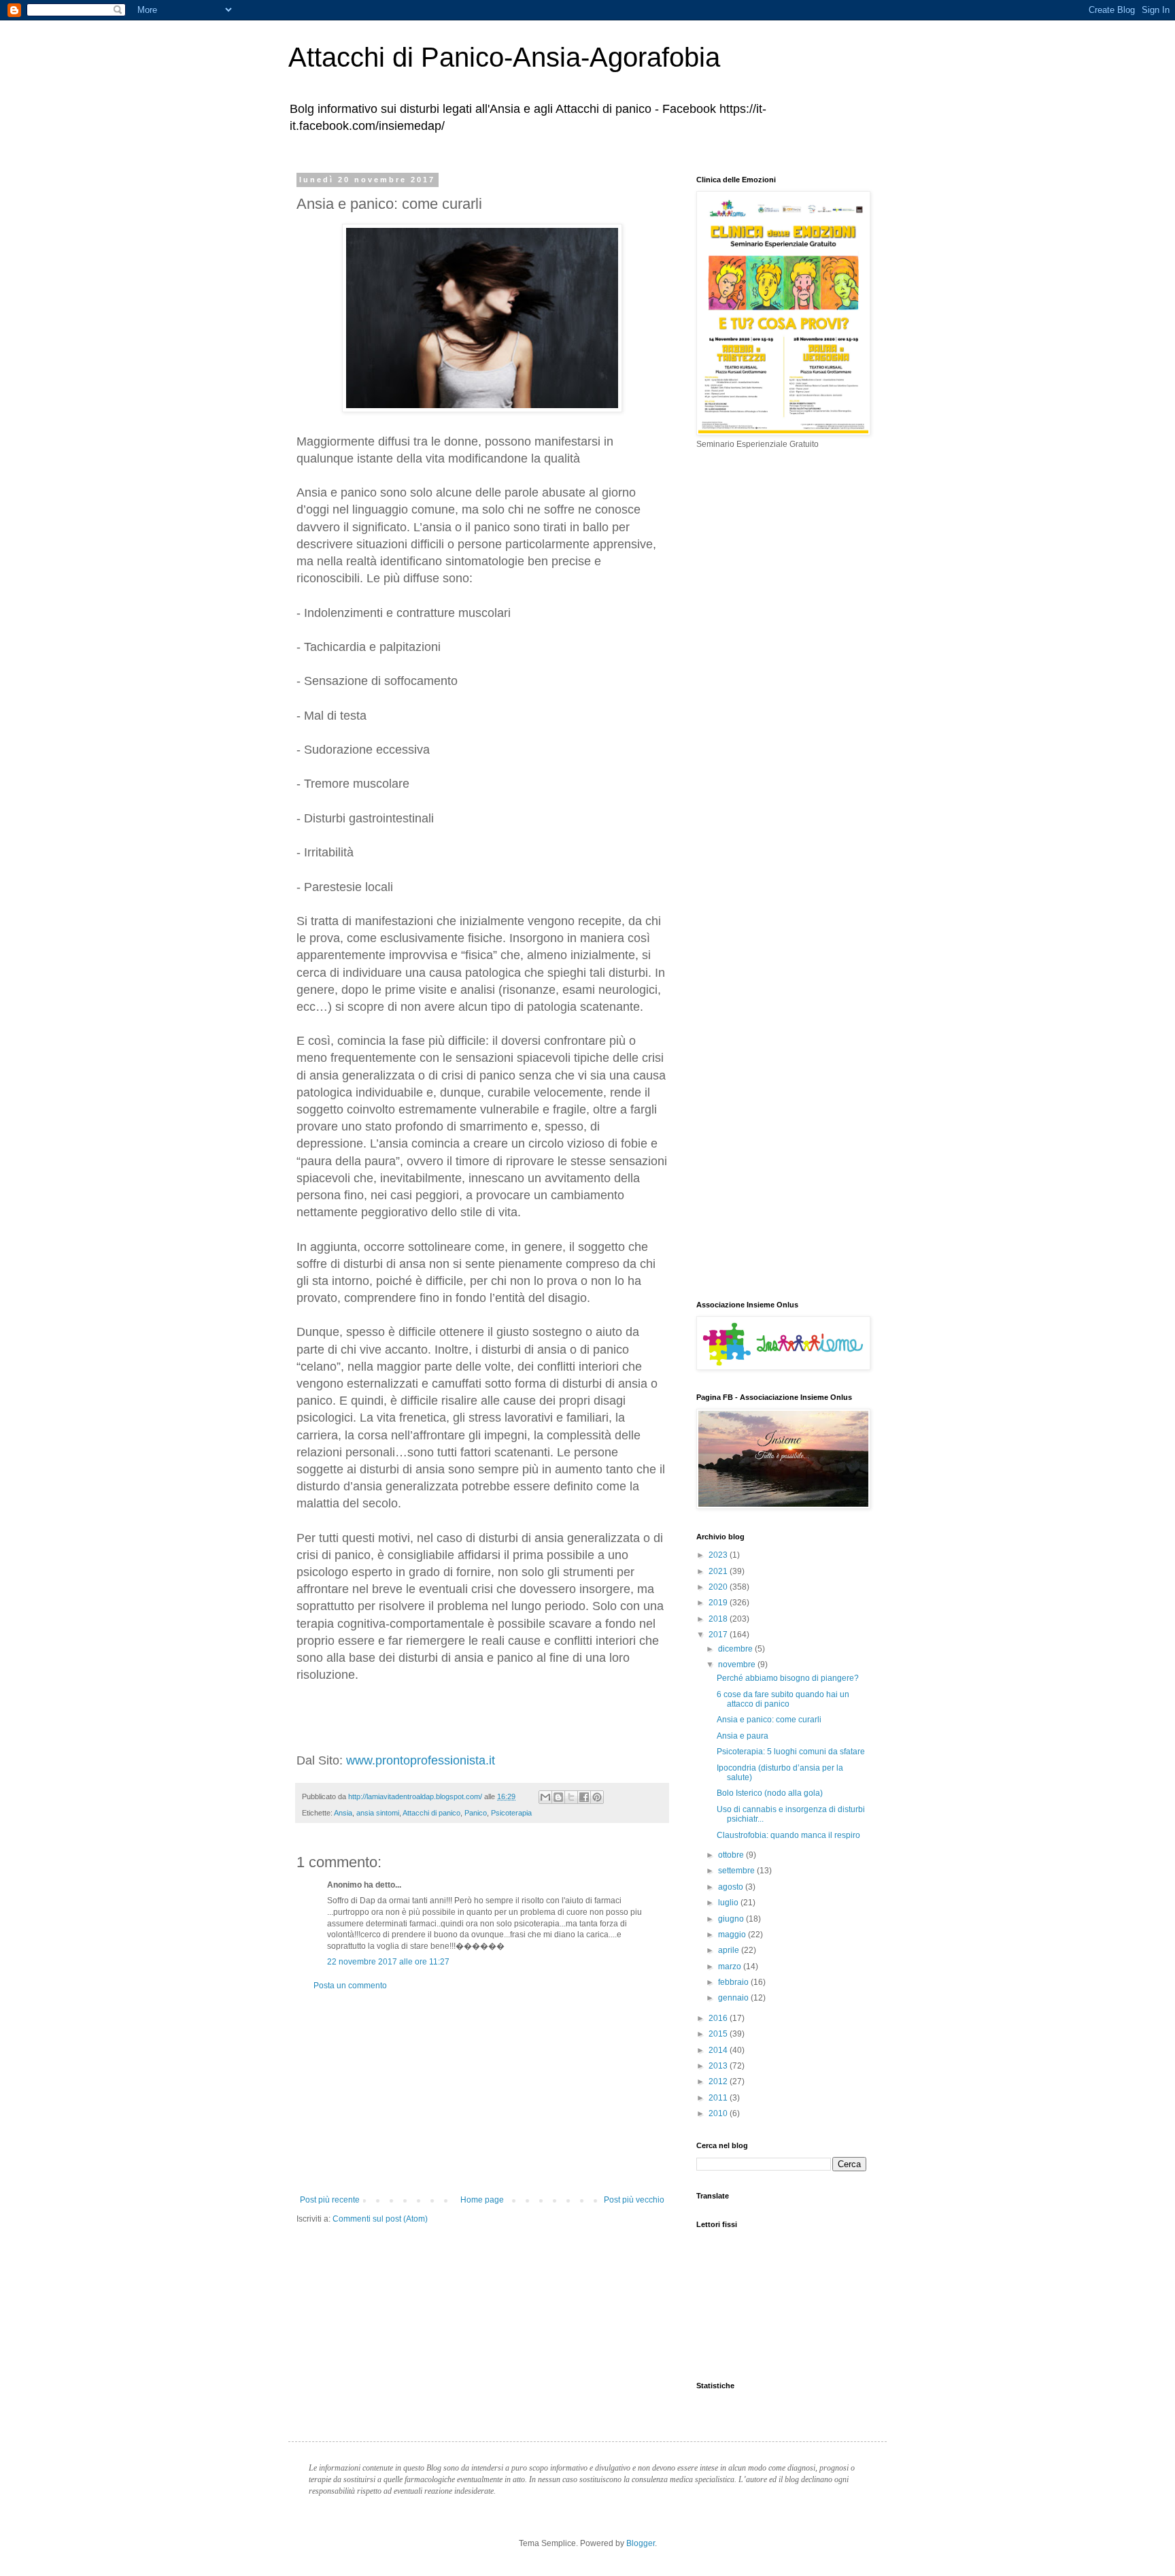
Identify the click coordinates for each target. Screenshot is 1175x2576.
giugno (732, 1919)
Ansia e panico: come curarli (769, 1720)
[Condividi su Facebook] (584, 1797)
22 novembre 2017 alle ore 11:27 (388, 1962)
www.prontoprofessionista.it (421, 1760)
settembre (737, 1871)
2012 (719, 2081)
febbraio (734, 1982)
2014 (719, 2050)
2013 (719, 2066)
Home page (482, 2200)
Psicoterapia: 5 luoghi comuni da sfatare (791, 1752)
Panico (476, 1813)
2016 (719, 2018)
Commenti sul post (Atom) (380, 2219)
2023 (719, 1555)
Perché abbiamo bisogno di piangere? (788, 1678)
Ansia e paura (743, 1736)
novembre (738, 1665)
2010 (719, 2113)
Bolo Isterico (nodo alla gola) (770, 1793)
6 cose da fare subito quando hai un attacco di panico (783, 1699)
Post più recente (330, 2200)
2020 (719, 1587)
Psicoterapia (511, 1813)
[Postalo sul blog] (558, 1797)
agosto (732, 1887)
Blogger (641, 2543)
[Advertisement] (482, 2093)
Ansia (343, 1813)
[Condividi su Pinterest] (597, 1797)
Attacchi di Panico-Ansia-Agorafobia (504, 57)
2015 (719, 2034)
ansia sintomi (378, 1813)
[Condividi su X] (571, 1797)
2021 (719, 1571)
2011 (719, 2098)
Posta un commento (350, 1986)
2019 (719, 1603)
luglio (729, 1903)
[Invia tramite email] (545, 1797)
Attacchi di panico (431, 1813)
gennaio (734, 1998)
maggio (733, 1935)
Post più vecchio (634, 2200)
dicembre (736, 1649)
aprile (730, 1950)
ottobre (732, 1855)
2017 (719, 1635)
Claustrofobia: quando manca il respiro (788, 1835)
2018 (719, 1619)
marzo (731, 1967)
